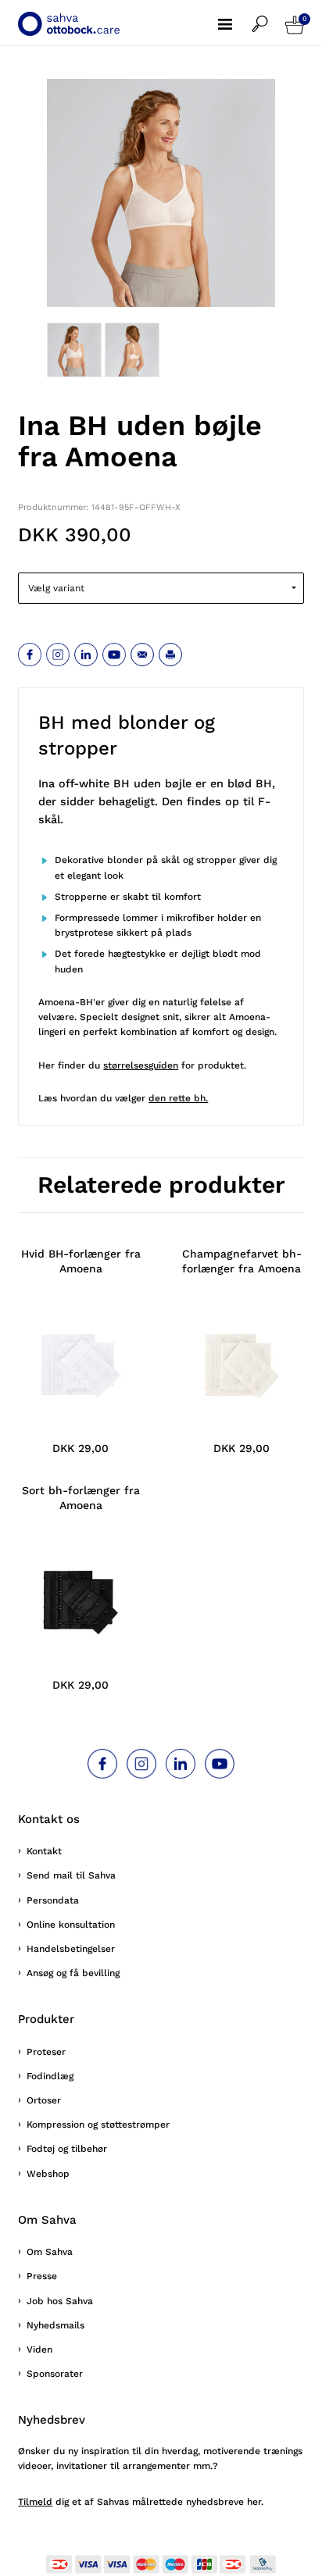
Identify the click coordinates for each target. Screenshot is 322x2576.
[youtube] (114, 655)
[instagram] (58, 655)
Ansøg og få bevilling (73, 1973)
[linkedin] (86, 655)
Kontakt (44, 1851)
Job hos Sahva (60, 2301)
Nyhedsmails (55, 2325)
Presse (42, 2276)
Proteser (46, 2052)
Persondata (53, 1900)
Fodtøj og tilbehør (67, 2149)
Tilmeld (35, 2502)
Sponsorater (55, 2374)
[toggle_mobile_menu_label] (235, 16)
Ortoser (44, 2100)
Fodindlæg (50, 2076)
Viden (39, 2349)
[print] (170, 655)
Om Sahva (50, 2252)
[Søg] (268, 16)
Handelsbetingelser (71, 1949)
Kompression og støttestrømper (98, 2125)
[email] (142, 655)
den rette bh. (178, 1098)
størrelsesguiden (141, 1065)
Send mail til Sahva (71, 1875)
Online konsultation (71, 1925)
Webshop (48, 2174)
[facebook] (30, 655)
